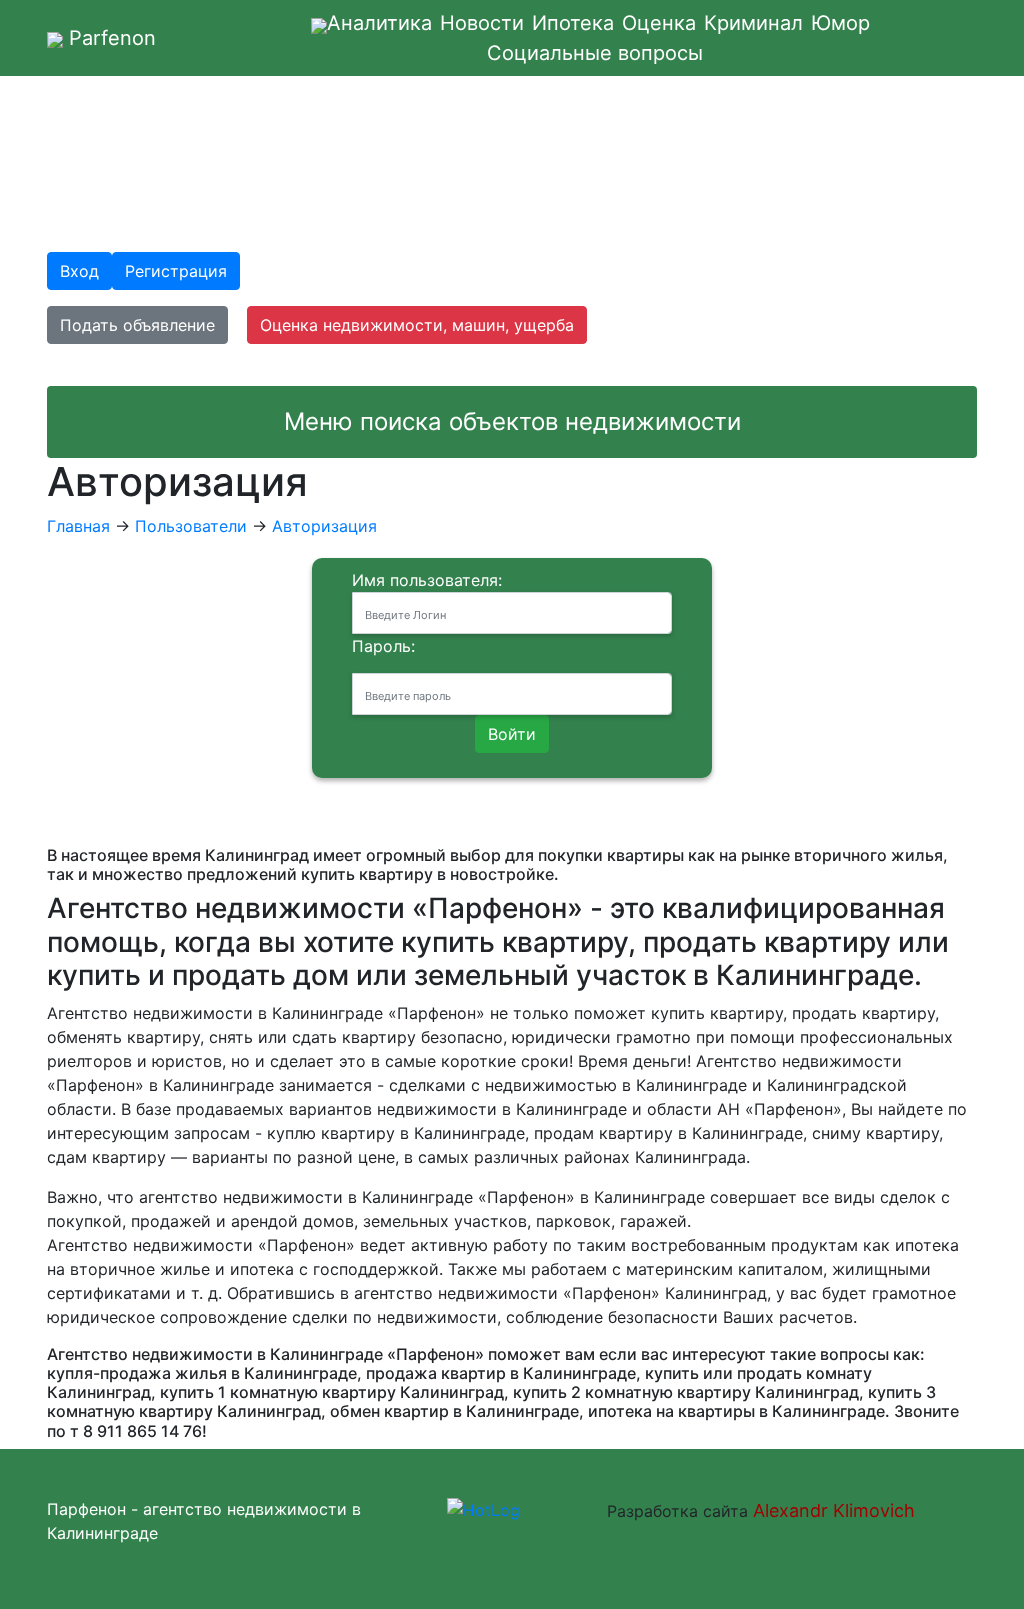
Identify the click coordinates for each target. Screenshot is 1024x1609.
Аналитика (379, 23)
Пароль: (383, 646)
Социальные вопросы (595, 53)
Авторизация (324, 526)
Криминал (753, 23)
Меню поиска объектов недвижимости (512, 421)
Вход (79, 271)
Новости (482, 23)
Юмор (840, 23)
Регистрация (176, 271)
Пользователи (191, 526)
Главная (78, 526)
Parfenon (109, 38)
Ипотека (573, 23)
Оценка (659, 23)
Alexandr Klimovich (831, 1510)
